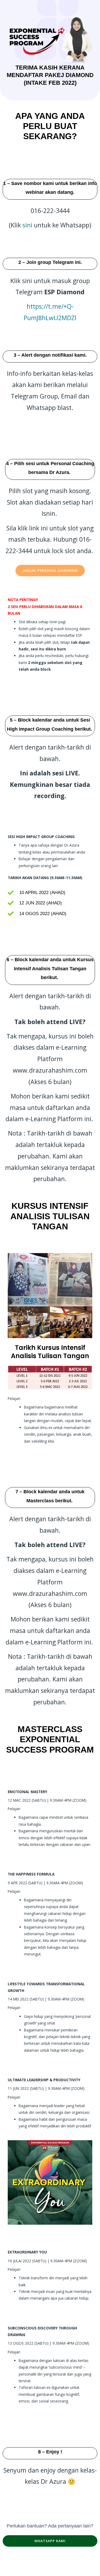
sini (28, 225)
